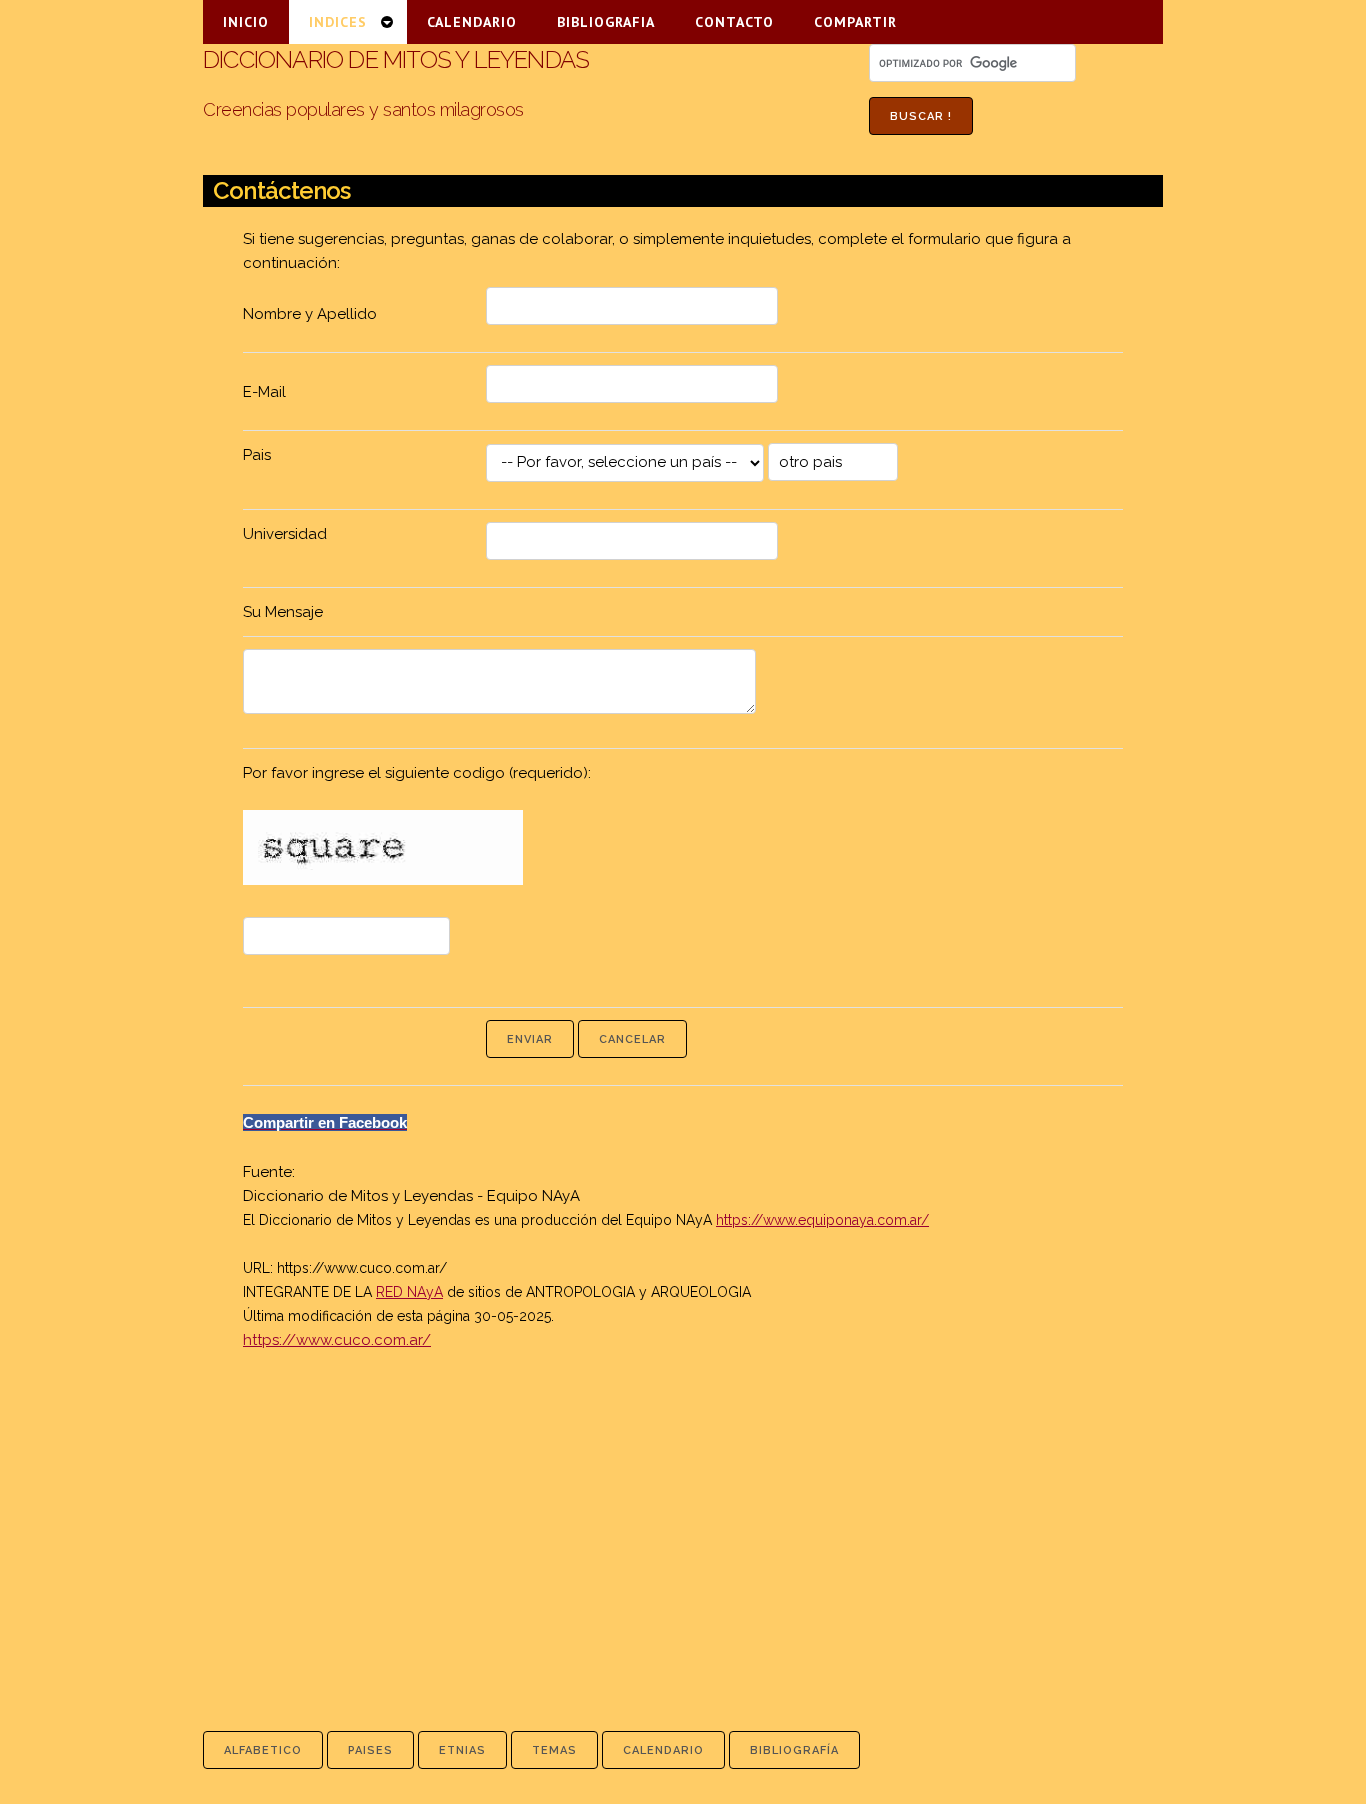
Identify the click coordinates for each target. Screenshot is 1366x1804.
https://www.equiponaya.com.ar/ (822, 1220)
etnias (462, 1750)
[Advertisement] (683, 1517)
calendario (663, 1750)
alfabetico (263, 1750)
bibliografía (794, 1750)
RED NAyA (409, 1292)
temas (554, 1750)
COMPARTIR (855, 22)
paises (370, 1750)
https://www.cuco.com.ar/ (362, 1268)
